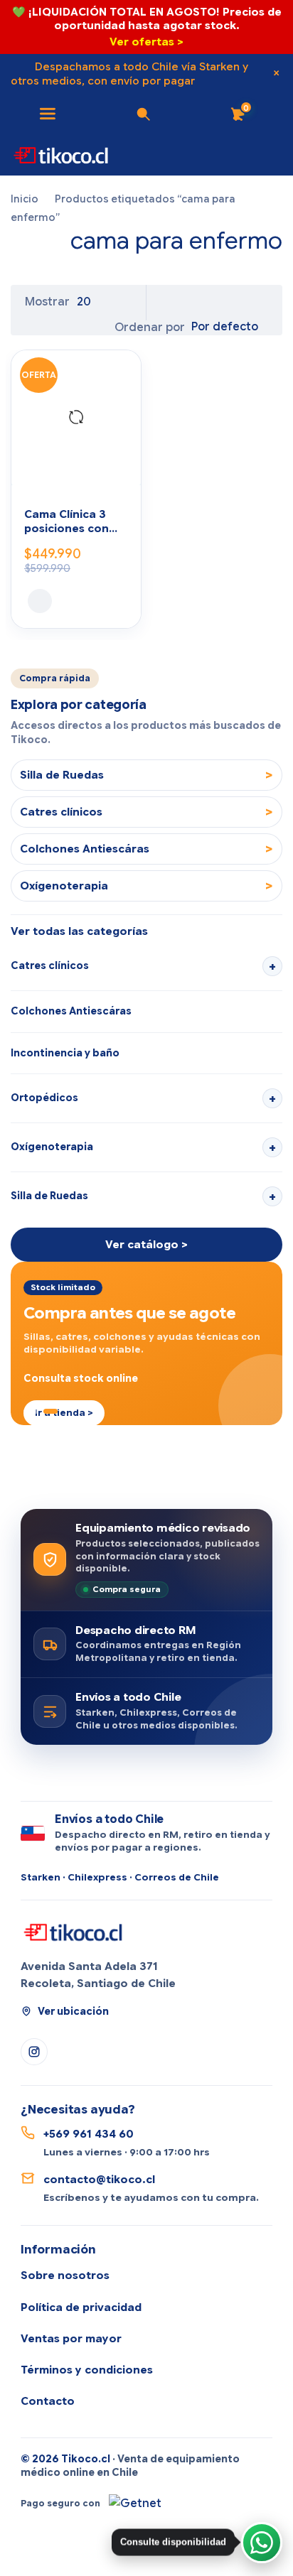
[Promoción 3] (50, 1411)
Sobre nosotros (65, 2275)
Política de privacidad (81, 2307)
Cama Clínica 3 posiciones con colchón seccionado (66, 523)
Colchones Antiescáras (71, 1011)
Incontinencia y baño (65, 1053)
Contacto (48, 2401)
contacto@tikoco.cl (99, 2180)
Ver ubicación (73, 2011)
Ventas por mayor (71, 2339)
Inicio (25, 199)
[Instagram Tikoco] (34, 2052)
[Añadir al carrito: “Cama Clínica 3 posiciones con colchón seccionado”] (40, 601)
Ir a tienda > (64, 1413)
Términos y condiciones (87, 2370)
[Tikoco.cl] (74, 1931)
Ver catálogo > (146, 1245)
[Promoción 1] (26, 1411)
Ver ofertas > (146, 42)
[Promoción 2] (36, 1411)
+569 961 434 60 (89, 2134)
